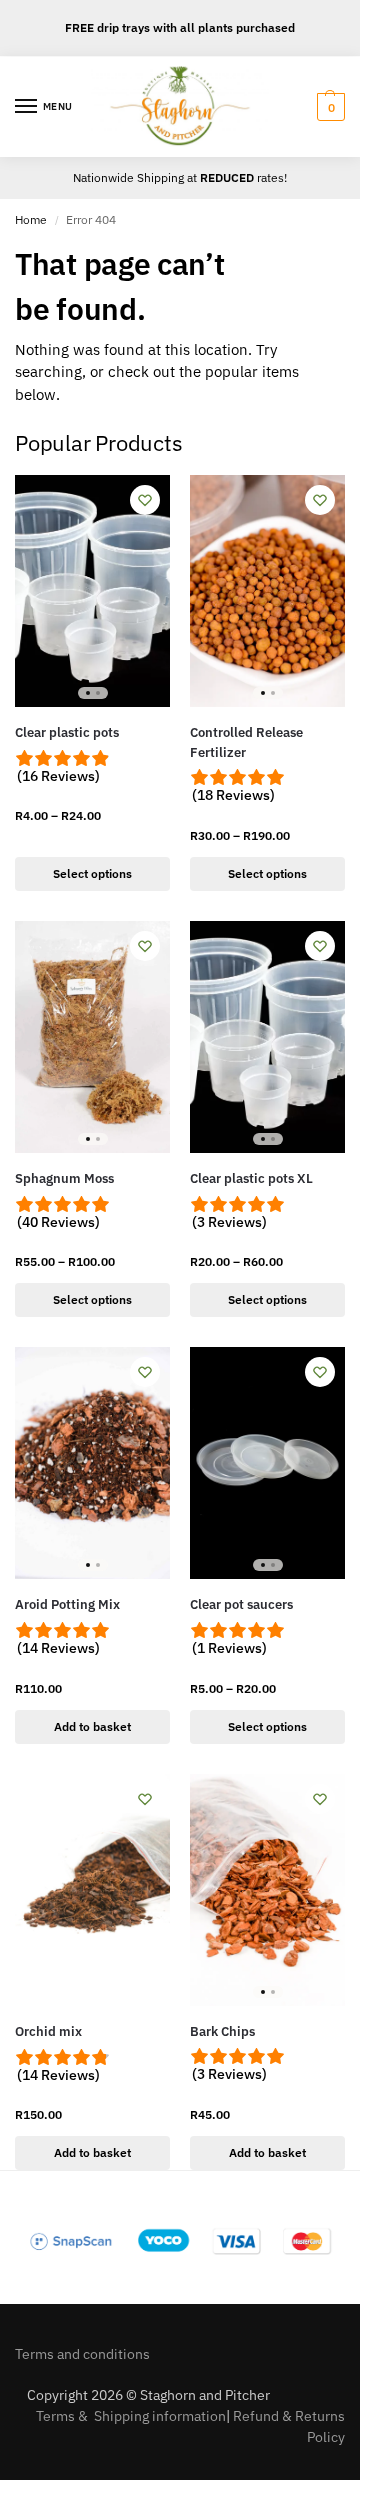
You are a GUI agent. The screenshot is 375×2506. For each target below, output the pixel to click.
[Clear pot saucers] (267, 1463)
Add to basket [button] (92, 1726)
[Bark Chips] (267, 1890)
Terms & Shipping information (131, 2416)
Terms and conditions (82, 2354)
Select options (92, 873)
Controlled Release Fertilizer (246, 742)
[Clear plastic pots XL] (267, 1037)
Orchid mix (48, 2031)
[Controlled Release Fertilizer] (267, 591)
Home (31, 219)
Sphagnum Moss (64, 1178)
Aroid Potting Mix (67, 1604)
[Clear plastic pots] (92, 591)
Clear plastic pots (67, 732)
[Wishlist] (145, 500)
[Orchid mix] (92, 1890)
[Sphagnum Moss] (92, 1037)
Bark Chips (222, 2031)
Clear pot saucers (241, 1604)
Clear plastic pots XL (251, 1178)
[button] (328, 107)
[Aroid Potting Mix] (92, 1463)
